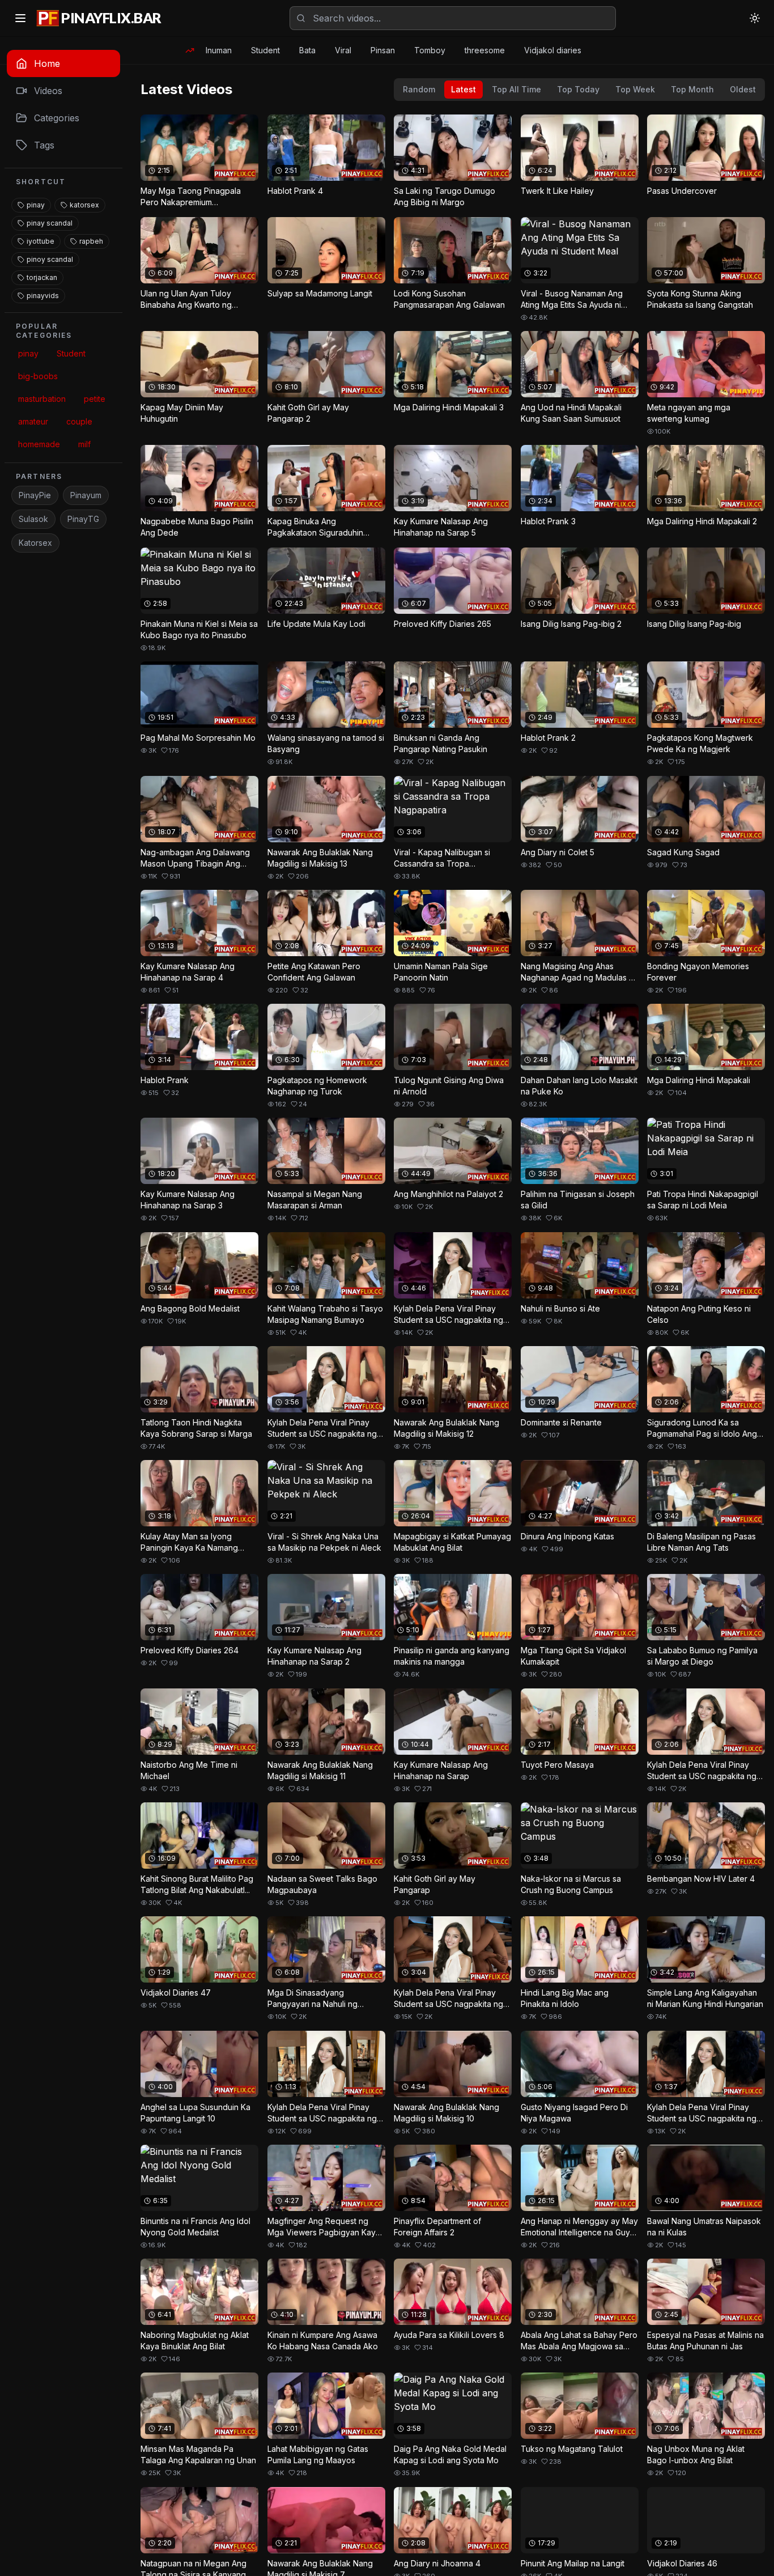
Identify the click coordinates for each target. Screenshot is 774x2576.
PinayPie (35, 495)
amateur (33, 421)
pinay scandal (50, 223)
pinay (36, 205)
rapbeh (91, 241)
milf (84, 444)
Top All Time (516, 89)
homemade (39, 444)
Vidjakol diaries (553, 50)
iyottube (41, 241)
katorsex (84, 205)
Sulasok (33, 519)
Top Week (635, 89)
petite (95, 399)
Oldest (743, 89)
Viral (343, 50)
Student (265, 50)
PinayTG (83, 519)
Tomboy (430, 50)
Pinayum (86, 495)
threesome (485, 50)
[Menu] (20, 18)
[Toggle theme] (755, 18)
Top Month (692, 89)
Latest (463, 89)
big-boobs (38, 376)
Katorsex (35, 543)
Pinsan (383, 50)
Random (419, 89)
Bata (307, 50)
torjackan (42, 277)
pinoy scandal (50, 259)
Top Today (578, 89)
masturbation (42, 399)
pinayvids (43, 296)
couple (79, 421)
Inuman (219, 50)
